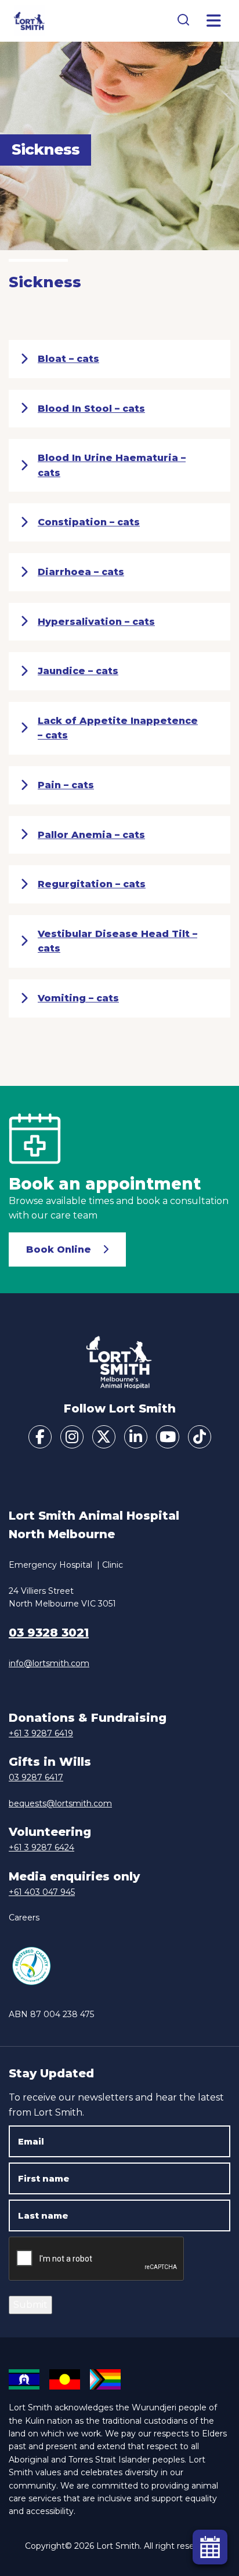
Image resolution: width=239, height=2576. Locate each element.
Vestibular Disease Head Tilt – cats (117, 941)
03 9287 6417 (36, 1777)
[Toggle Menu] (214, 21)
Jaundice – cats (78, 671)
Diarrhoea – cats (81, 572)
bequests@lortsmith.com (60, 1803)
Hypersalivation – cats (96, 622)
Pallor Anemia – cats (91, 835)
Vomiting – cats (78, 998)
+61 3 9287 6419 (41, 1733)
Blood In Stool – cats (91, 409)
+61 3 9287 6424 (41, 1847)
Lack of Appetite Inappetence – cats (118, 728)
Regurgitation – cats (92, 884)
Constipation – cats (89, 522)
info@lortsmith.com (49, 1663)
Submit (30, 2305)
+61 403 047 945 (42, 1892)
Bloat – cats (68, 359)
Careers (24, 1918)
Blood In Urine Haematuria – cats (112, 465)
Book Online (59, 1249)
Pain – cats (66, 785)
